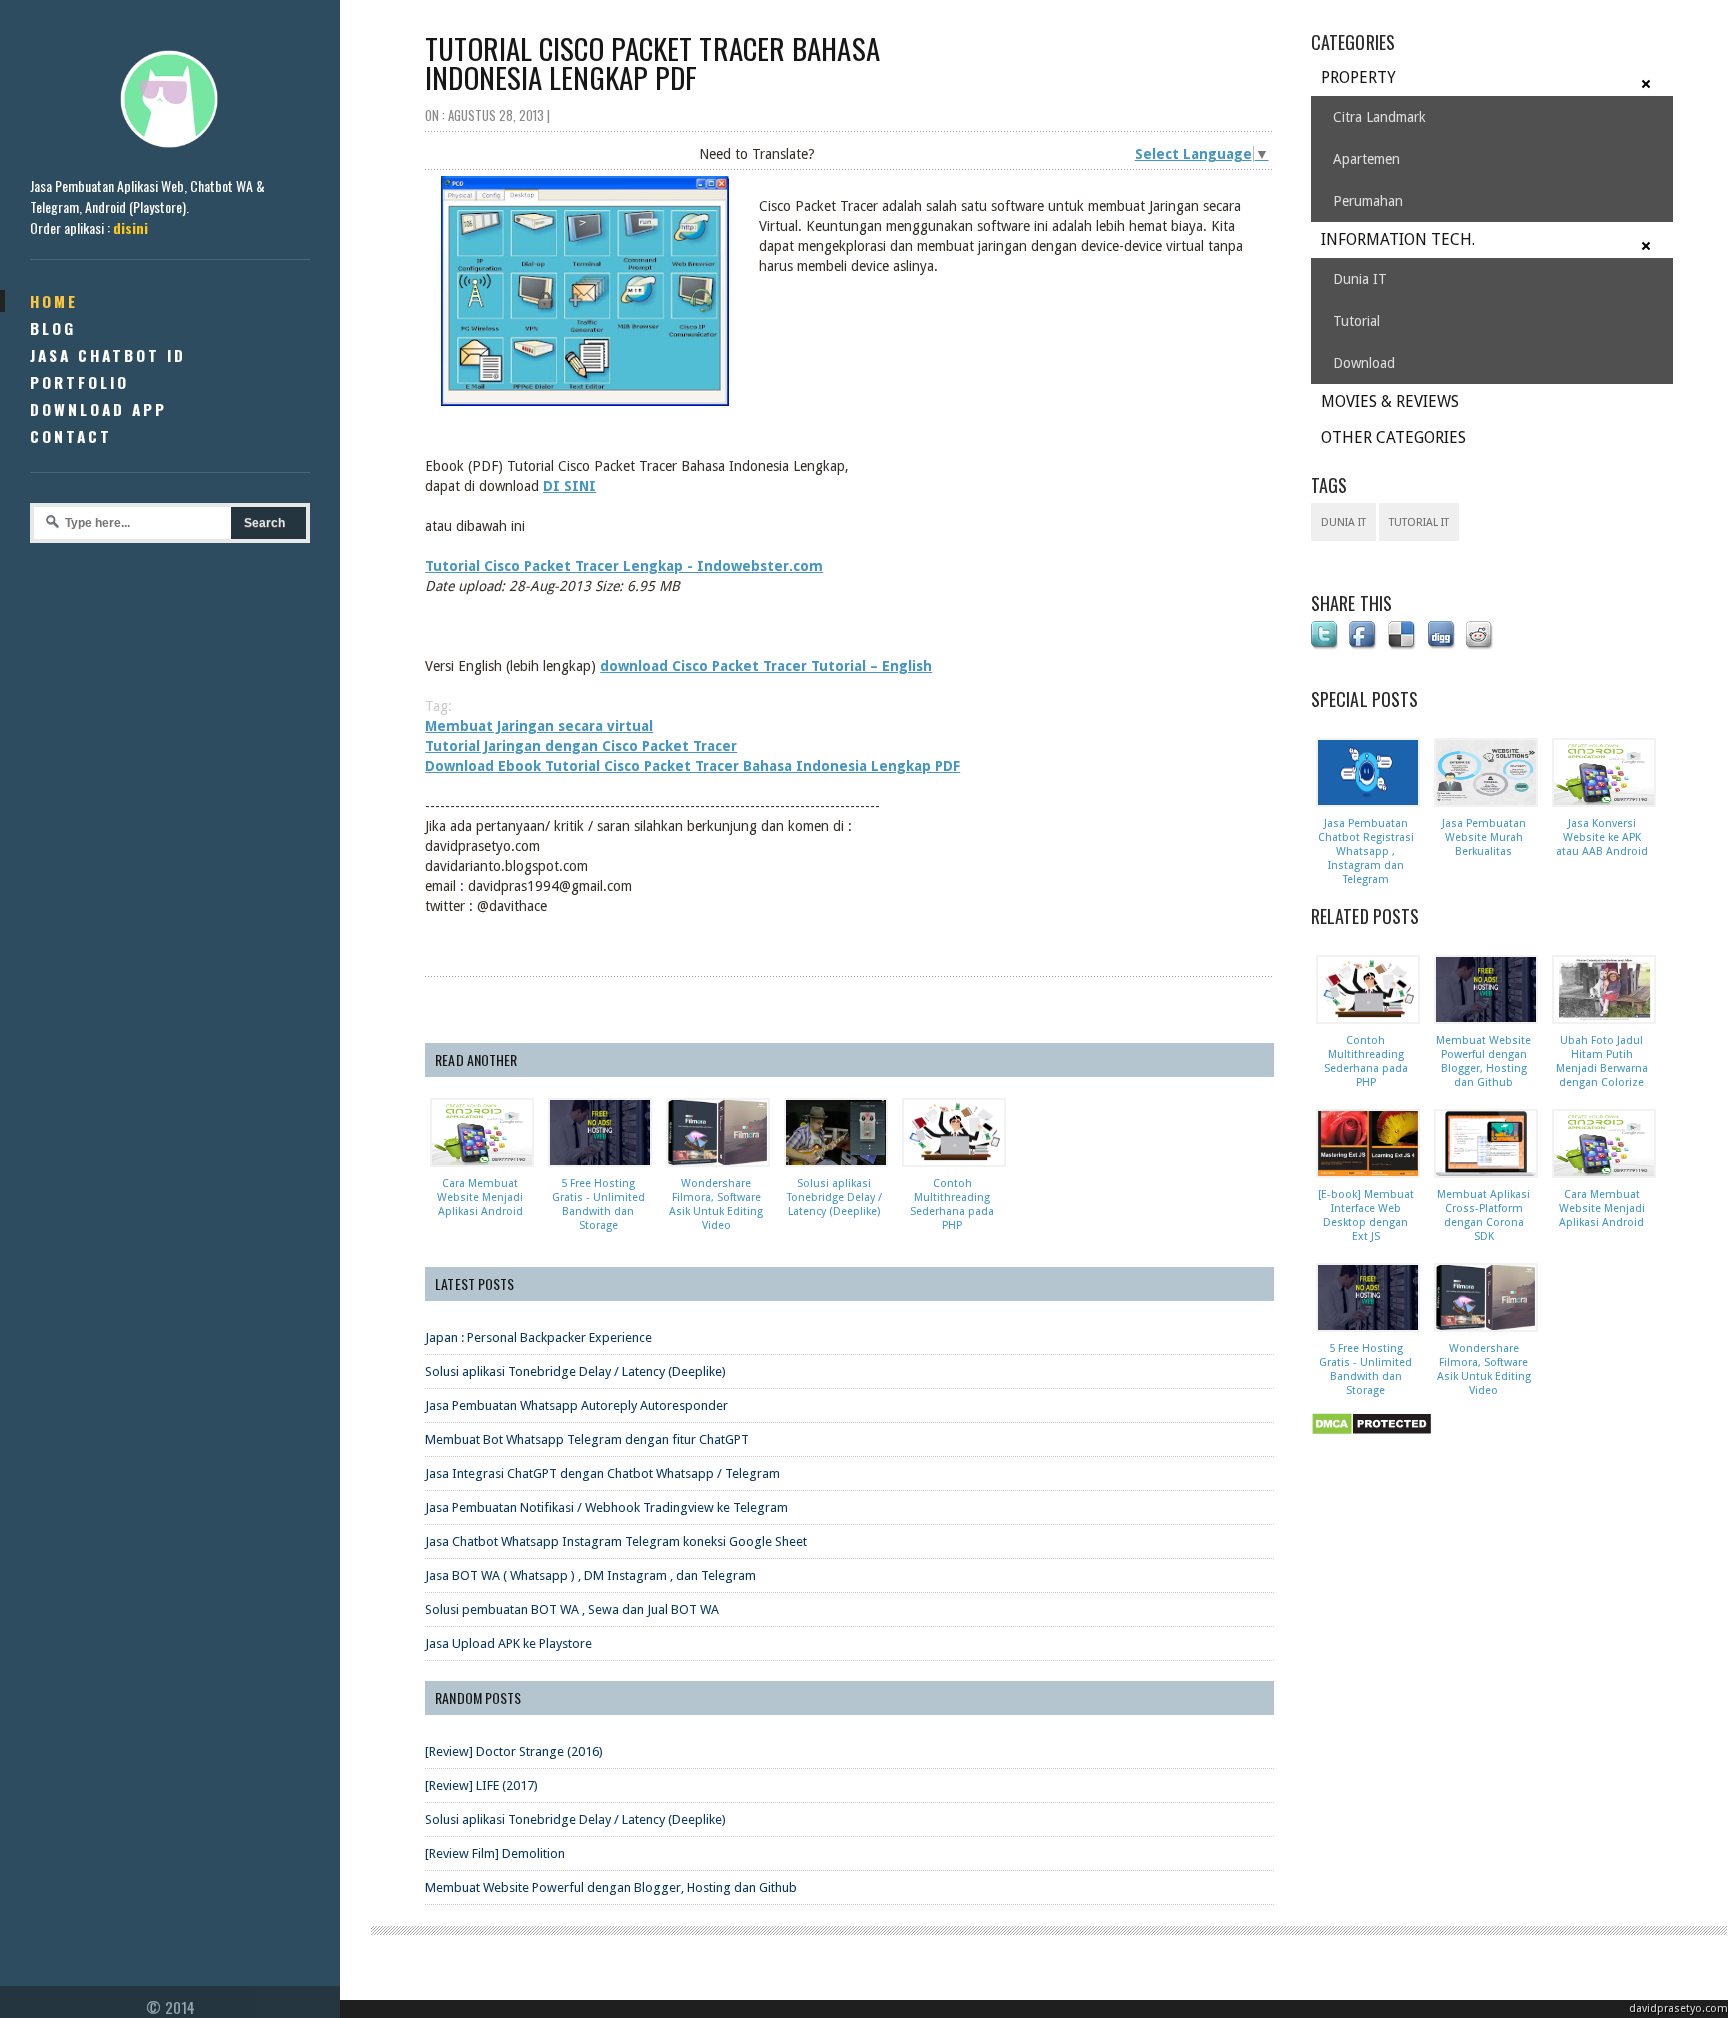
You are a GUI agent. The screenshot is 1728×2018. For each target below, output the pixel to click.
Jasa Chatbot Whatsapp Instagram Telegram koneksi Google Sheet (616, 1541)
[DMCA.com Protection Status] (1375, 1436)
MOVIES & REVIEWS (1390, 401)
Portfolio (79, 382)
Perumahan (1368, 201)
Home (54, 301)
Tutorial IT (1419, 522)
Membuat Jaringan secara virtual (539, 726)
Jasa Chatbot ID (108, 355)
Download (1364, 363)
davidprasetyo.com (1678, 2008)
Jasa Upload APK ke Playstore (508, 1643)
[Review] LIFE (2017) (481, 1785)
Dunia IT (1360, 279)
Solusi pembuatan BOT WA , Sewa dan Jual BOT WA (572, 1609)
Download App (98, 409)
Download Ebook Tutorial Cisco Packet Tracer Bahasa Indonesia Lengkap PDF (692, 766)
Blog (53, 328)
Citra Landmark (1379, 117)
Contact (71, 436)
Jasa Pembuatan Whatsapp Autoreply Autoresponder (576, 1405)
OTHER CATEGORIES (1393, 437)
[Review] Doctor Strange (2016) (514, 1751)
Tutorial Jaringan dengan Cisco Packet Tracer (581, 746)
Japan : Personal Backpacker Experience (538, 1337)
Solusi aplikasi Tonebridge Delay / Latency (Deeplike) (575, 1371)
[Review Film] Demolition (495, 1853)
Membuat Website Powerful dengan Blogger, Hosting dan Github (611, 1887)
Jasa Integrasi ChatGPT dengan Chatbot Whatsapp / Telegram (602, 1473)
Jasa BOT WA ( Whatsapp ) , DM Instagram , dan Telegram (590, 1575)
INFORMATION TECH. (1398, 239)
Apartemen (1366, 159)
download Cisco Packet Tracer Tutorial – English (766, 666)
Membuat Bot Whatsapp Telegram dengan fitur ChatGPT (587, 1439)
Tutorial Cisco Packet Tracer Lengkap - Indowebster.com (624, 566)
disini (130, 227)
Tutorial (1356, 321)
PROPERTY (1358, 77)
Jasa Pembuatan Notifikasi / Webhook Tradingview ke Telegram (606, 1507)
